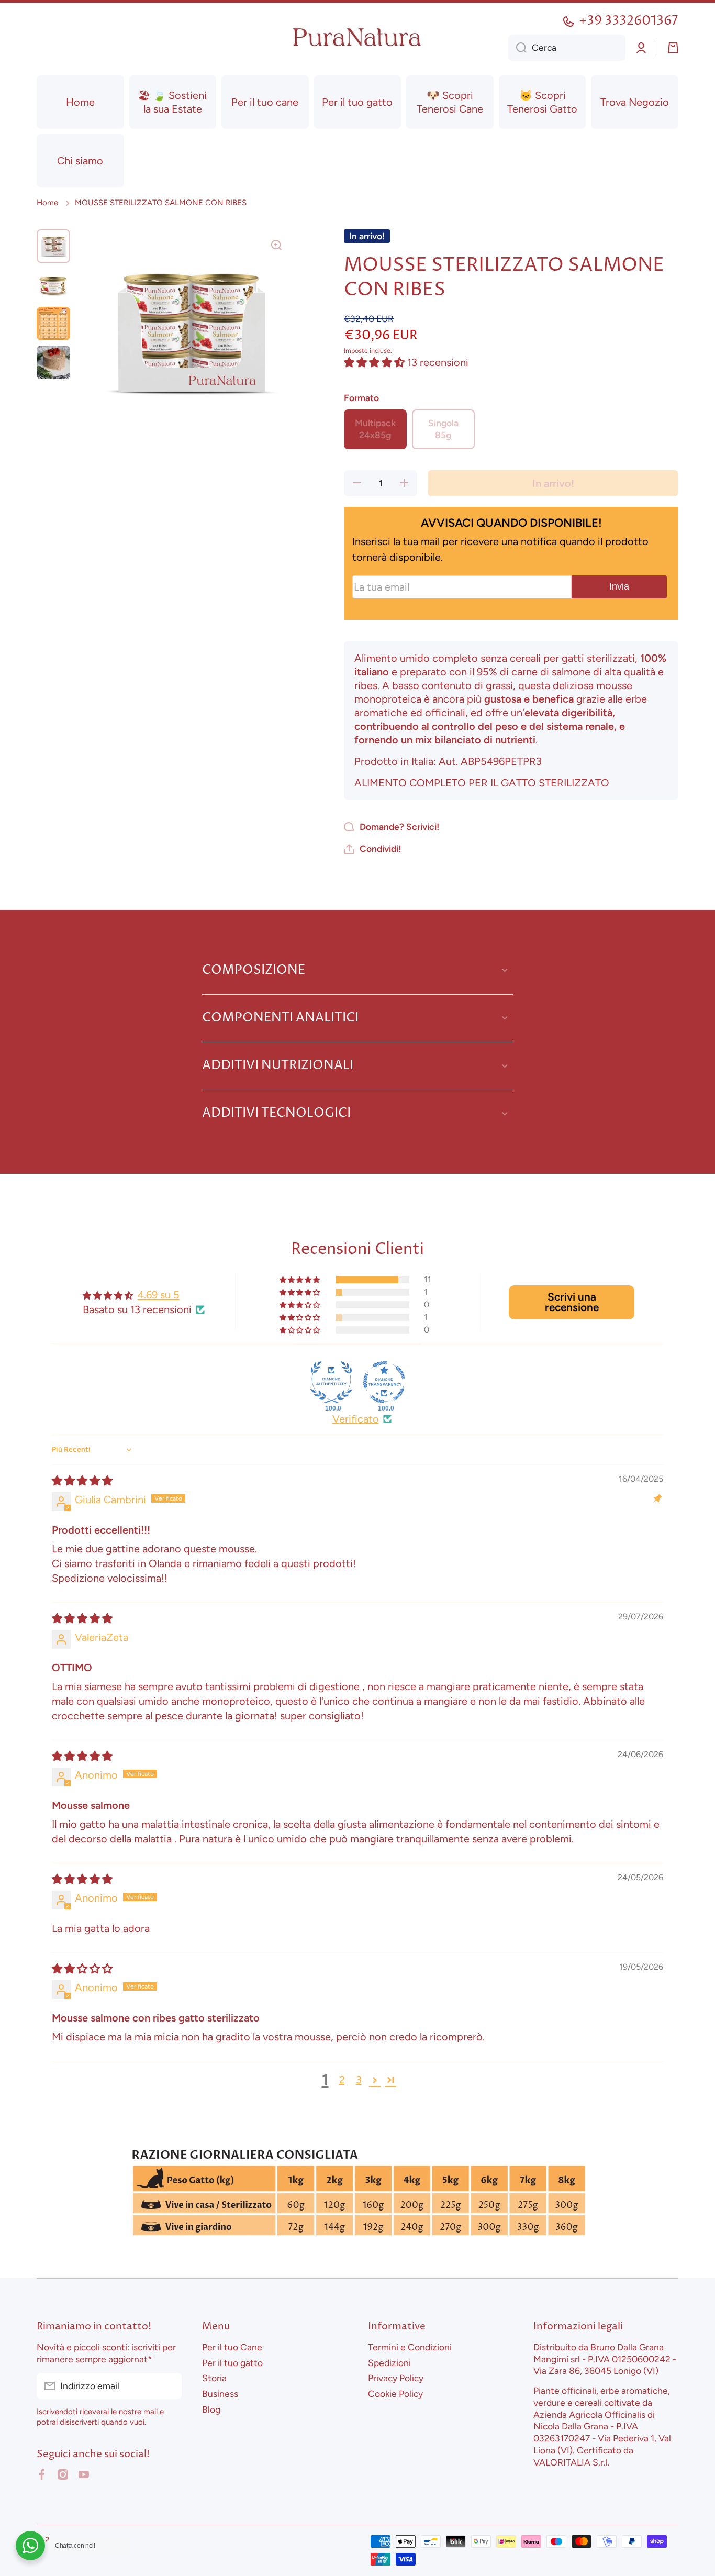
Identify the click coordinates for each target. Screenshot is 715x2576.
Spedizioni (389, 2363)
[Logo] (357, 37)
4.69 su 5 (159, 1295)
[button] (673, 48)
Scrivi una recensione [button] (572, 1302)
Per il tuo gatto (232, 2363)
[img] (82, 1481)
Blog (211, 2409)
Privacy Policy (396, 2378)
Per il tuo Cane (232, 2347)
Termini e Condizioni (410, 2347)
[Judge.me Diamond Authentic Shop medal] (331, 1382)
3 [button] (359, 2080)
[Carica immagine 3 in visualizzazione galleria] (53, 324)
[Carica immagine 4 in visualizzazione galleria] (53, 362)
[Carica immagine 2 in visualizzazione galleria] (53, 285)
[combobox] (567, 48)
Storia (214, 2378)
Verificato (356, 1419)
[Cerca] (517, 48)
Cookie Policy (395, 2394)
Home (47, 203)
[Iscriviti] (169, 2386)
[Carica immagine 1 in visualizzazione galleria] (53, 246)
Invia (619, 586)
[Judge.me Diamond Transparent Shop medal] (384, 1382)
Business (220, 2394)
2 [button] (342, 2080)
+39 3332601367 (629, 21)
